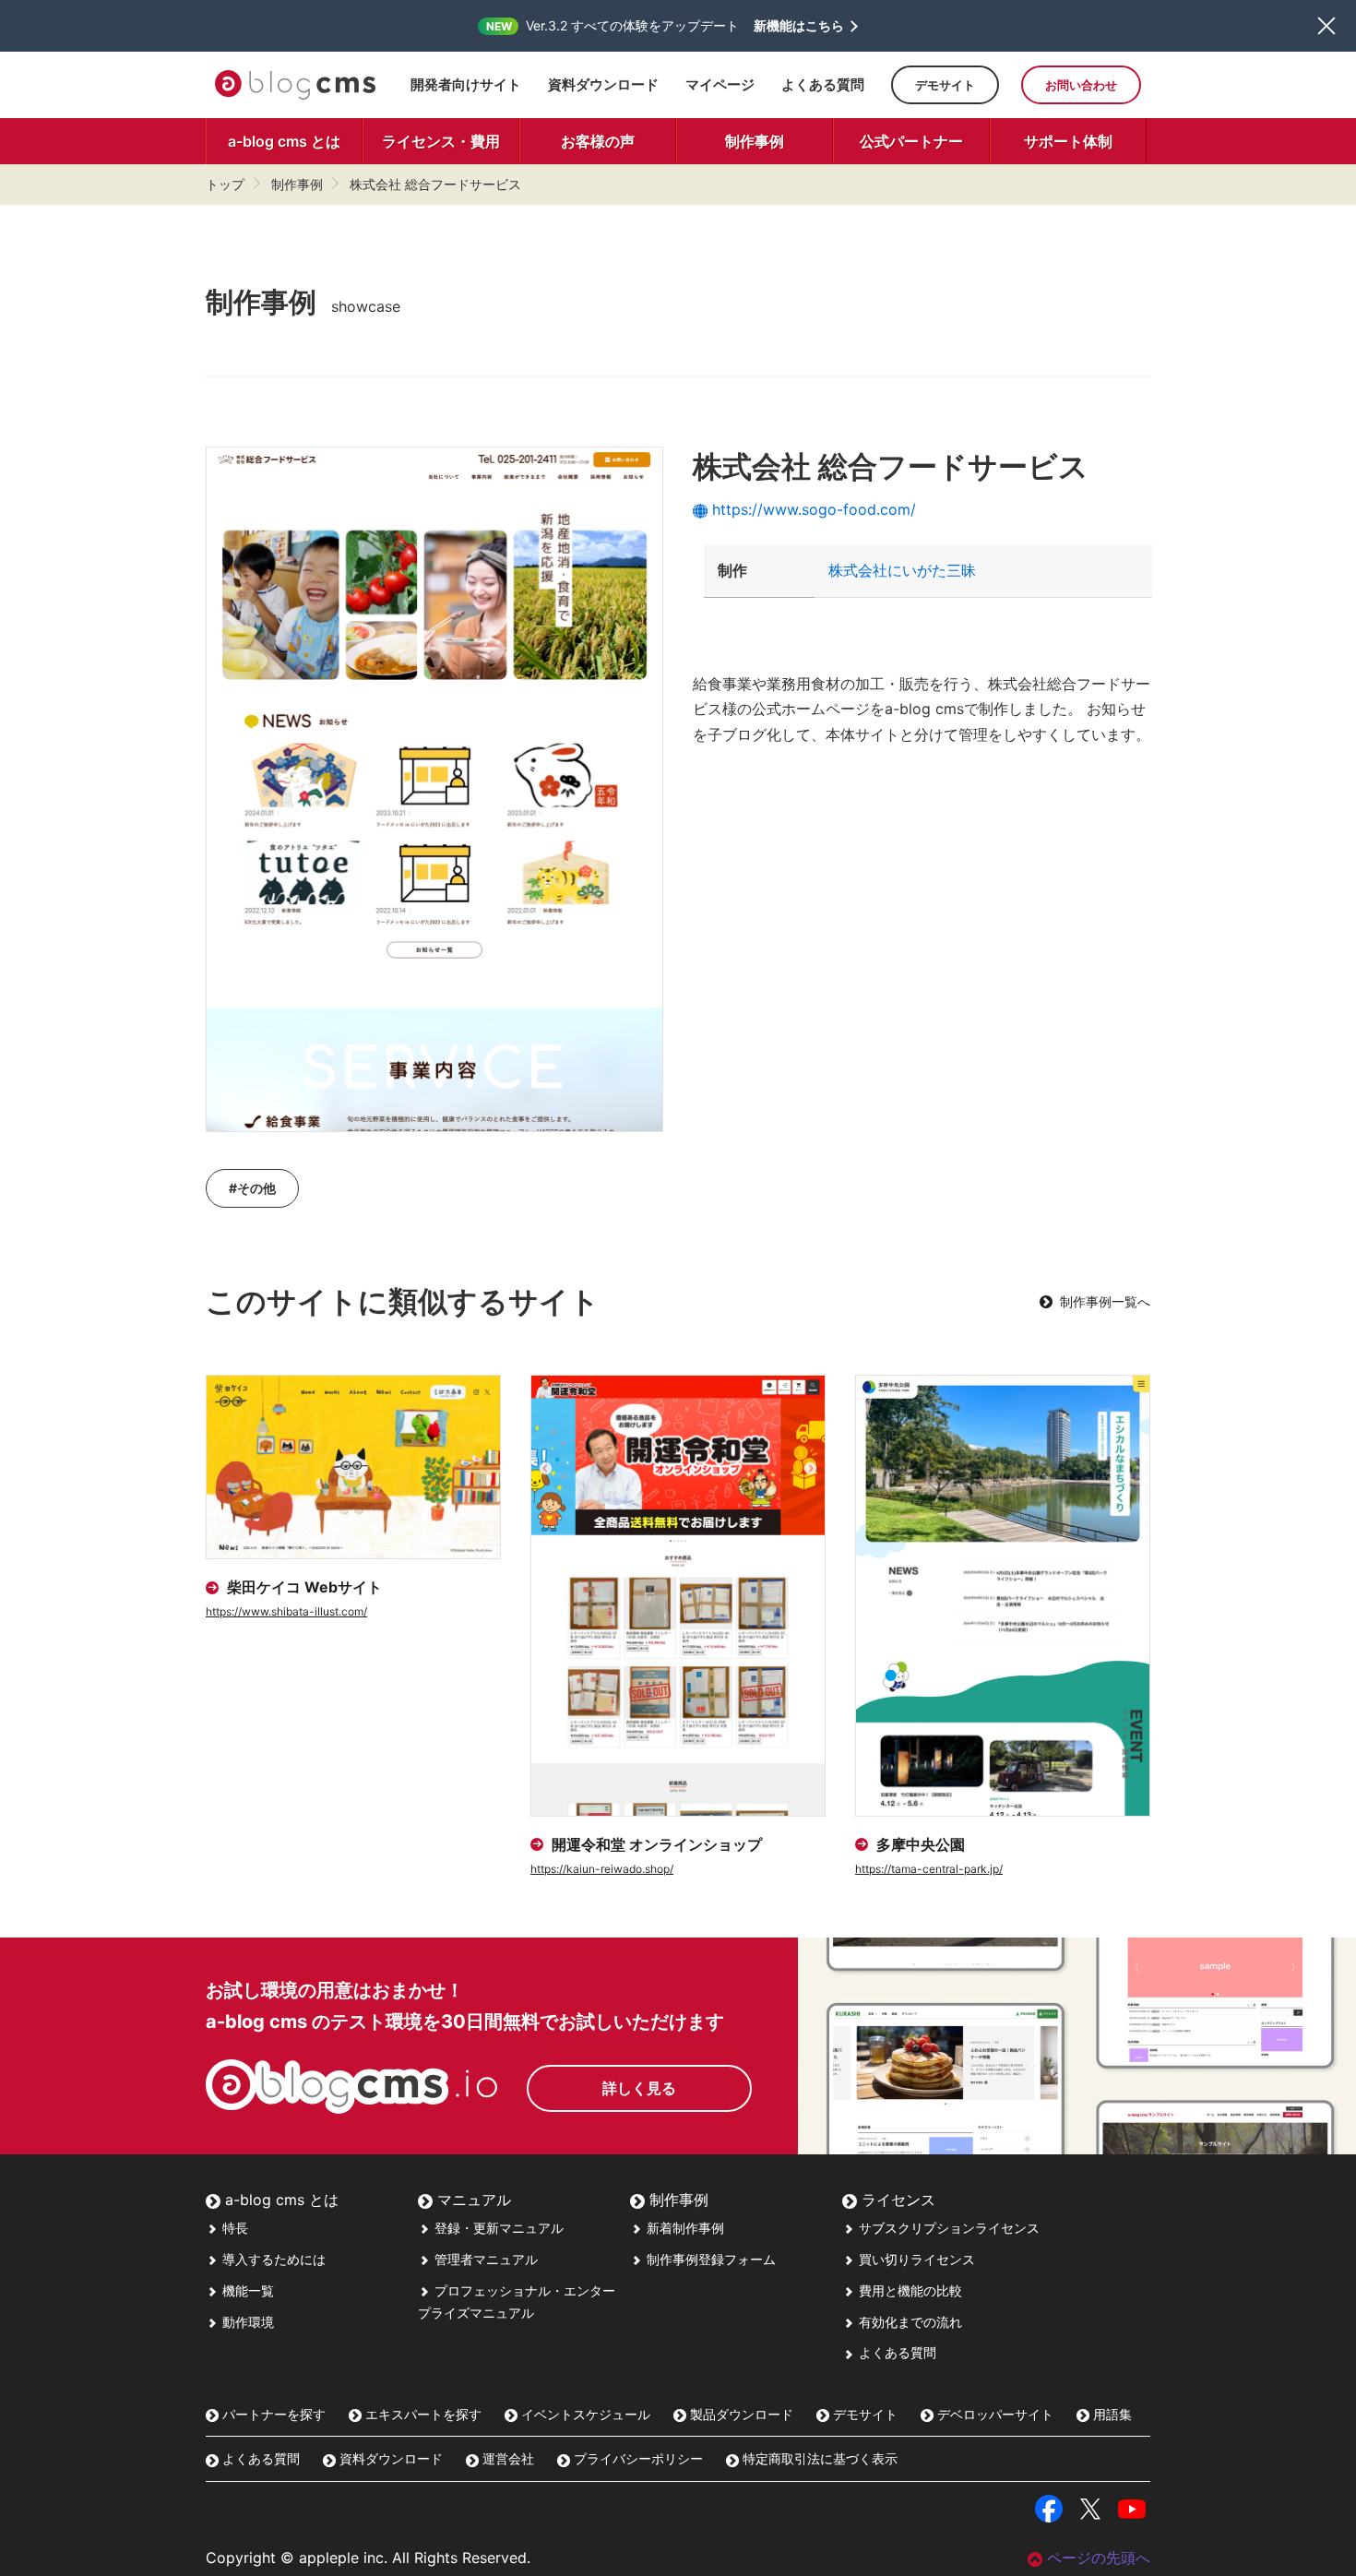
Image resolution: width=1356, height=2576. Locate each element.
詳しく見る (639, 2088)
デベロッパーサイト (993, 2414)
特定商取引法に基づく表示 (818, 2458)
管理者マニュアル (484, 2259)
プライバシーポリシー (636, 2458)
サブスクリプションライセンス (947, 2228)
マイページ (720, 84)
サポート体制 (1068, 141)
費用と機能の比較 (909, 2290)
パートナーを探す (272, 2414)
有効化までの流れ (909, 2322)
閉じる (1326, 26)
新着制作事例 (684, 2228)
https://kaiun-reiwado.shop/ (602, 1869)
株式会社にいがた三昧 (902, 570)
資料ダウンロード (603, 84)
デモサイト (945, 85)
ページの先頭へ (1099, 2558)
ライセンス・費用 (441, 141)
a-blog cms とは (284, 141)
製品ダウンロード (740, 2414)
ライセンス (896, 2200)
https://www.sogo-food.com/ (814, 509)
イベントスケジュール (584, 2414)
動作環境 (246, 2322)
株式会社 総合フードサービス (435, 184)
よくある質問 (823, 84)
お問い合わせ (1081, 85)
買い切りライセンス (915, 2259)
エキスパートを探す (422, 2414)
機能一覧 (246, 2290)
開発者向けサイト (466, 84)
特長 (233, 2228)
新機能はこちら (799, 26)
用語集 (1111, 2414)
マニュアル (472, 2200)
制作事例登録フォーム (709, 2259)
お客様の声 (598, 141)
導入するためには (272, 2259)
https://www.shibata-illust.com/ (286, 1611)
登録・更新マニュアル (497, 2228)
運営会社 (506, 2458)
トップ (225, 184)
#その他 (252, 1188)
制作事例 (755, 141)
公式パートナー (911, 141)
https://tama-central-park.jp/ (929, 1869)
